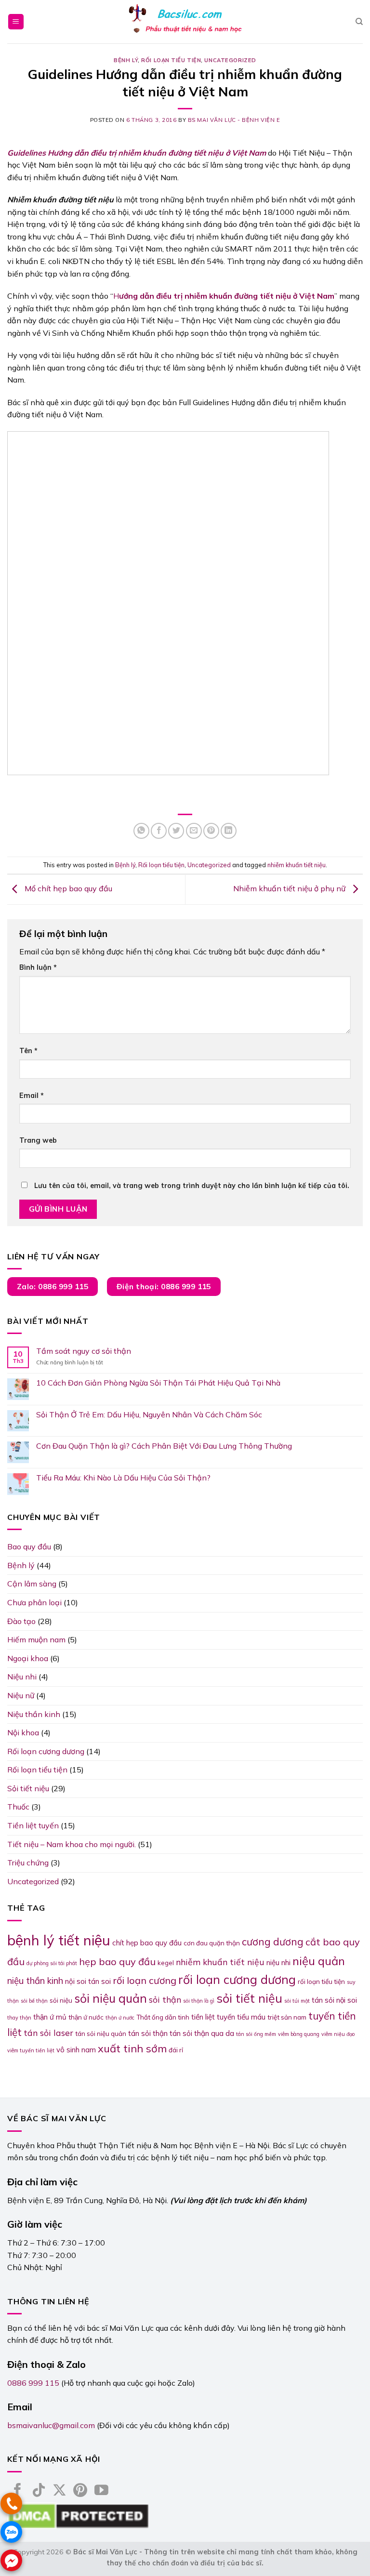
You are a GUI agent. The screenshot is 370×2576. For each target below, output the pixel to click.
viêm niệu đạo (338, 2034)
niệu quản (319, 1961)
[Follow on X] (59, 2491)
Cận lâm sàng (32, 1584)
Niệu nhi (22, 1677)
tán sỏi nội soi (334, 2000)
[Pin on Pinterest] (211, 831)
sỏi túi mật (297, 2001)
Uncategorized (230, 60)
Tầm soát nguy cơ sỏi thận (84, 1351)
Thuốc (18, 1807)
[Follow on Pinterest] (80, 2491)
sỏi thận (165, 1999)
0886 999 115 (33, 2383)
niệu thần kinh (35, 1981)
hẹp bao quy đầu (117, 1962)
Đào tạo (21, 1621)
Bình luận (38, 967)
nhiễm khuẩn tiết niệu (297, 865)
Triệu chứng (28, 1863)
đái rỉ (176, 2050)
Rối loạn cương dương (46, 1751)
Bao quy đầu (29, 1546)
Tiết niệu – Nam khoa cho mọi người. (72, 1844)
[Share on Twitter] (176, 831)
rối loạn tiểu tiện (321, 1982)
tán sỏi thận (148, 2033)
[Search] (359, 22)
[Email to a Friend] (194, 831)
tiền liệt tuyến (213, 2017)
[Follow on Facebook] (18, 2491)
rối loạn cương (145, 1980)
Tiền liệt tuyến (33, 1825)
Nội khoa (23, 1732)
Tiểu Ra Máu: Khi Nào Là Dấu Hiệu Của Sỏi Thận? (123, 1478)
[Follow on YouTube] (101, 2491)
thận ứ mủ (50, 2017)
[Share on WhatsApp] (141, 831)
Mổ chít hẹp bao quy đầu (67, 889)
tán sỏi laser (48, 2033)
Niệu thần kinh (34, 1714)
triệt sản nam (287, 2017)
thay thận (19, 2018)
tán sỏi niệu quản (101, 2034)
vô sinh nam (76, 2050)
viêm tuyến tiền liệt (31, 2050)
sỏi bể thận (34, 2001)
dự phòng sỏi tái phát (52, 1963)
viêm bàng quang (299, 2034)
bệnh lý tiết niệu (59, 1940)
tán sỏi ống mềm (256, 2034)
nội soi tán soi (88, 1981)
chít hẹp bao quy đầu (147, 1943)
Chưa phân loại (34, 1602)
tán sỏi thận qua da (202, 2033)
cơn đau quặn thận (212, 1943)
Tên (28, 1051)
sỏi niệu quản (111, 1998)
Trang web (38, 1140)
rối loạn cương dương (237, 1979)
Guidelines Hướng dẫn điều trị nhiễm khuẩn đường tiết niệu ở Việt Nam (137, 153)
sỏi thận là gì (199, 2001)
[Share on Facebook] (159, 831)
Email (32, 1096)
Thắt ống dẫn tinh (163, 2017)
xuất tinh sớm (132, 2048)
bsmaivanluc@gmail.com (51, 2425)
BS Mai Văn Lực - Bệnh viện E (234, 120)
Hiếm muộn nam (36, 1639)
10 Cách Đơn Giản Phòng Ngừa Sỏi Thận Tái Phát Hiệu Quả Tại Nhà (158, 1383)
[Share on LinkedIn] (229, 831)
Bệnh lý (126, 60)
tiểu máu (251, 2017)
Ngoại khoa (28, 1658)
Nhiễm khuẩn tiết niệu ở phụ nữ (290, 889)
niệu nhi (278, 1962)
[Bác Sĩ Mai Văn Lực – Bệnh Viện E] (185, 22)
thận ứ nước (120, 2018)
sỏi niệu (61, 2000)
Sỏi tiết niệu (28, 1788)
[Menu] (16, 22)
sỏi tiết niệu (249, 1998)
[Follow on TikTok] (39, 2491)
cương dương (273, 1942)
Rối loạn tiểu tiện (171, 60)
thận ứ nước (86, 2017)
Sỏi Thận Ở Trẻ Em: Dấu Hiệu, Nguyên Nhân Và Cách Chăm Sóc (149, 1415)
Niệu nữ (21, 1695)
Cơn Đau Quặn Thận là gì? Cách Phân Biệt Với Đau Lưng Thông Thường (164, 1446)
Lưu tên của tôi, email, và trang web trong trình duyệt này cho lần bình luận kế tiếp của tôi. (192, 1186)
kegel (166, 1963)
